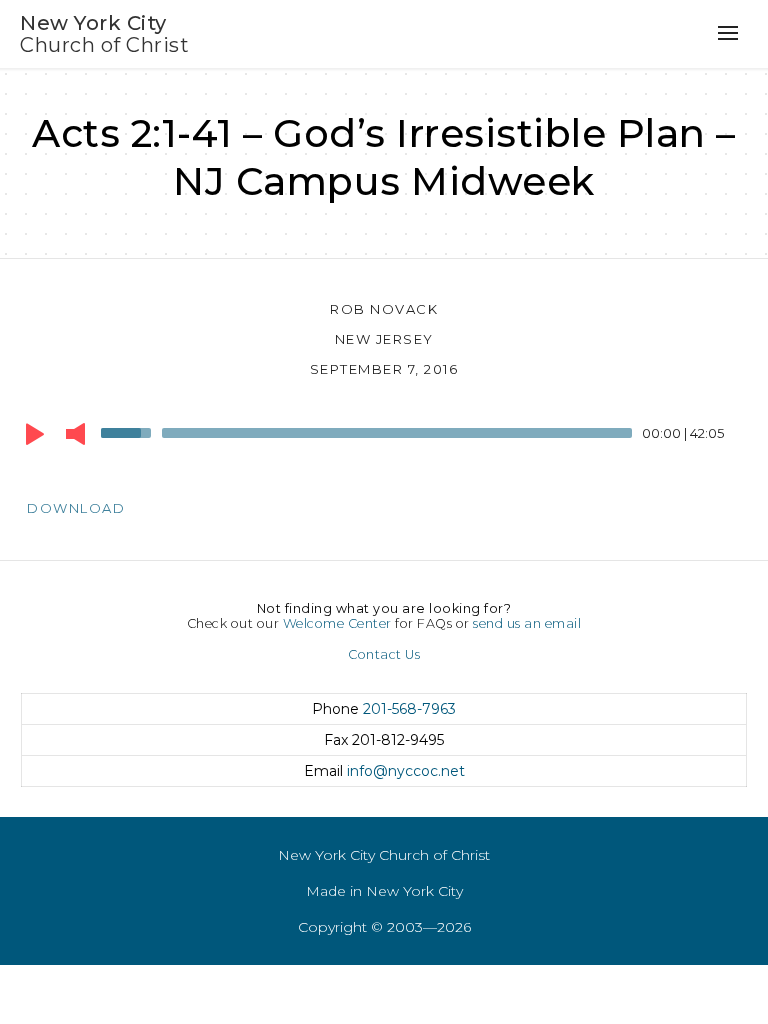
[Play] (35, 434)
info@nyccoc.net (406, 771)
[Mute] (75, 434)
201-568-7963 (409, 709)
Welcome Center (337, 623)
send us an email (527, 623)
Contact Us (384, 654)
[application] (384, 438)
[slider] (129, 431)
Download (76, 508)
